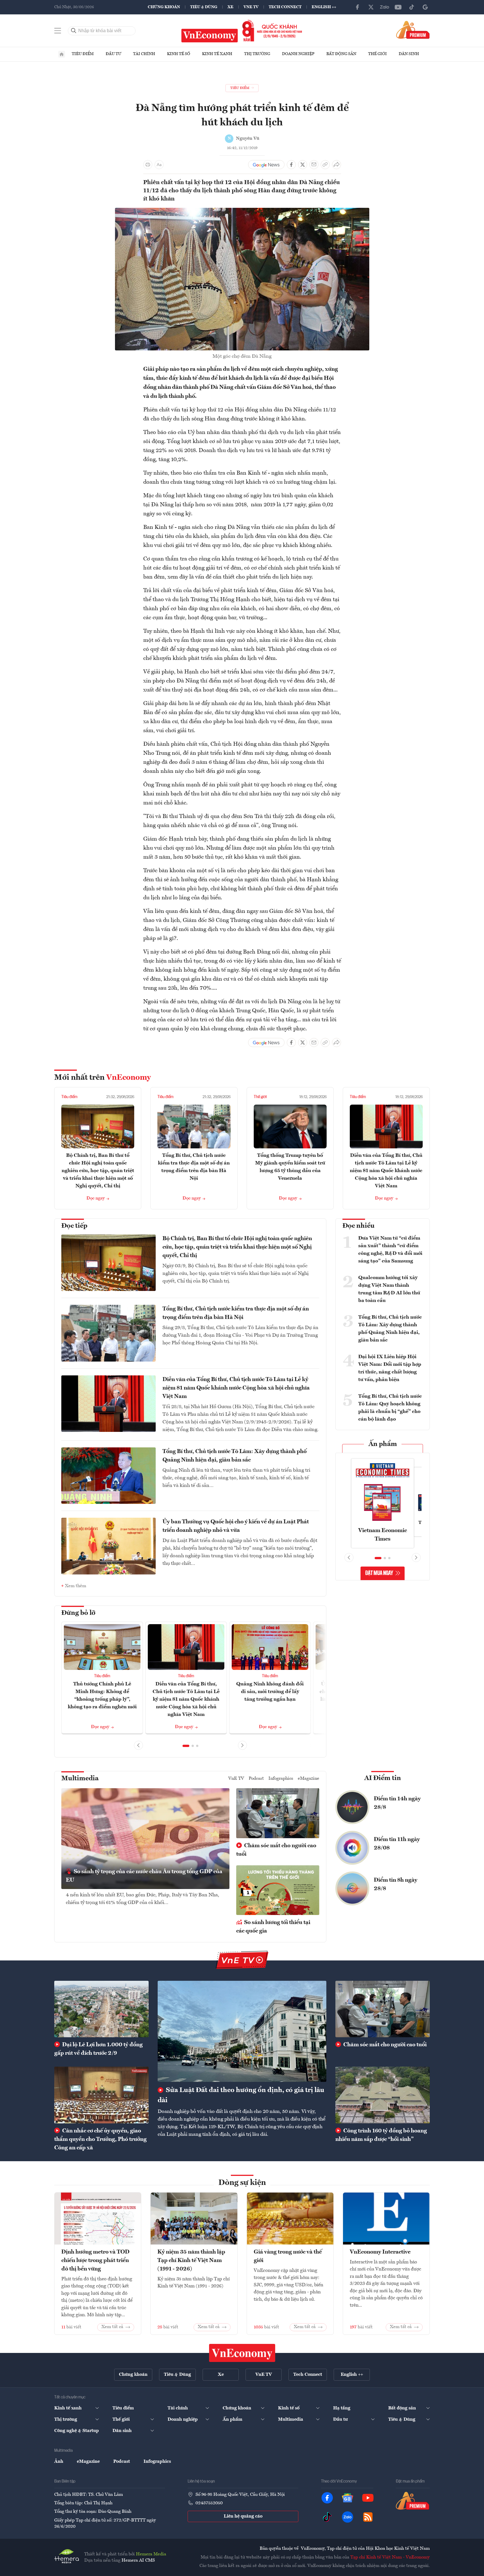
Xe (230, 7)
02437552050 (209, 2503)
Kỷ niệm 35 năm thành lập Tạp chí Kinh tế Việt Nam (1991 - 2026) (191, 2261)
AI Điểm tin (383, 1778)
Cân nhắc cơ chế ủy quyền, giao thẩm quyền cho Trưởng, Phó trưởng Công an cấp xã (100, 2139)
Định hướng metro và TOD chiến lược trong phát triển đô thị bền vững (95, 2261)
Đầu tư (113, 54)
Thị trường (257, 54)
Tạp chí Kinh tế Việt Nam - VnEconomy (390, 2557)
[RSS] (368, 2517)
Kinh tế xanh (217, 54)
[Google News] (425, 7)
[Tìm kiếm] (74, 31)
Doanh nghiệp (298, 54)
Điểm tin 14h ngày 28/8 (397, 1803)
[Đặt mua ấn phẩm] (413, 30)
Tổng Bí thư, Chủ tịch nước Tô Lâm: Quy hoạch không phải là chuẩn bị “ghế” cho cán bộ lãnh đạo (390, 1408)
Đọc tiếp (74, 1226)
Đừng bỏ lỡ (78, 1613)
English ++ (324, 7)
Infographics (281, 1779)
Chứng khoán (164, 7)
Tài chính (144, 54)
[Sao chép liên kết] (325, 165)
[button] (186, 1746)
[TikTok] (412, 7)
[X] (371, 7)
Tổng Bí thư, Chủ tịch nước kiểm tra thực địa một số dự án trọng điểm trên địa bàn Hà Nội (236, 1313)
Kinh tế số (179, 54)
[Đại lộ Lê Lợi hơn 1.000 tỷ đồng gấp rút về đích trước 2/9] (101, 2009)
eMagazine (309, 1779)
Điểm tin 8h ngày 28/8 (396, 1884)
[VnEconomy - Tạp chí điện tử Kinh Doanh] (242, 2353)
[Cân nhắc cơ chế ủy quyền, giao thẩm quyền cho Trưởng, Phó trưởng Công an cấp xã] (101, 2095)
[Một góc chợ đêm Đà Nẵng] (242, 211)
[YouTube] (398, 7)
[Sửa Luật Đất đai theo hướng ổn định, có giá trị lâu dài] (242, 2031)
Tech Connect (285, 7)
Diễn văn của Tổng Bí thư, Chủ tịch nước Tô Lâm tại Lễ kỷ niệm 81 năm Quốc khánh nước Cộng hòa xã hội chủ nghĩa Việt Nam (386, 1171)
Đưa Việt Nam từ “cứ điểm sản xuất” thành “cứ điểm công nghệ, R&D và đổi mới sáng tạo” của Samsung (390, 1250)
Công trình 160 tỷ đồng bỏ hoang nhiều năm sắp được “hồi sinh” (381, 2135)
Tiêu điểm (83, 54)
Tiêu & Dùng (204, 7)
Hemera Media (151, 2554)
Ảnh (59, 2462)
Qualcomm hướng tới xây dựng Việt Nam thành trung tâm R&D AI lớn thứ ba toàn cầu (389, 1289)
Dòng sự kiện (242, 2183)
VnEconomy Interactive (380, 2252)
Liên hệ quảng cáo (243, 2516)
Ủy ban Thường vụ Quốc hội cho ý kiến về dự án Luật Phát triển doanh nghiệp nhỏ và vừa (236, 1526)
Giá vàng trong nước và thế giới (288, 2256)
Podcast (256, 1779)
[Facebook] (357, 7)
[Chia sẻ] (337, 165)
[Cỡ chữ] (159, 165)
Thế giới (377, 54)
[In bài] (148, 165)
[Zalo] (385, 7)
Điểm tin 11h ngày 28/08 (397, 1844)
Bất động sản (341, 54)
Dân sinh (409, 54)
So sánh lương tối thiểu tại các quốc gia (273, 1927)
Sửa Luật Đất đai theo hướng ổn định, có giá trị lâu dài (241, 2095)
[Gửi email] (314, 165)
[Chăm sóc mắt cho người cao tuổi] (383, 2009)
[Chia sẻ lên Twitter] (303, 165)
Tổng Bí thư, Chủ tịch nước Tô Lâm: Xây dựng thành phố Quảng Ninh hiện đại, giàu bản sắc (235, 1456)
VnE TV (251, 7)
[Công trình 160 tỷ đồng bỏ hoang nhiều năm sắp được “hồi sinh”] (383, 2095)
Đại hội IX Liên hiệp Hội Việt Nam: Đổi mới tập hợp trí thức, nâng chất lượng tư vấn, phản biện (390, 1368)
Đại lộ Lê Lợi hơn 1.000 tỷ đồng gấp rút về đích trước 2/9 (98, 2049)
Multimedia (80, 1779)
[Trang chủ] (62, 54)
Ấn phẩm (383, 1444)
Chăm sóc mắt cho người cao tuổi (276, 1850)
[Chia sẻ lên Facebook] (291, 165)
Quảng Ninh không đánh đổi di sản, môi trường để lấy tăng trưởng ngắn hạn (270, 1692)
